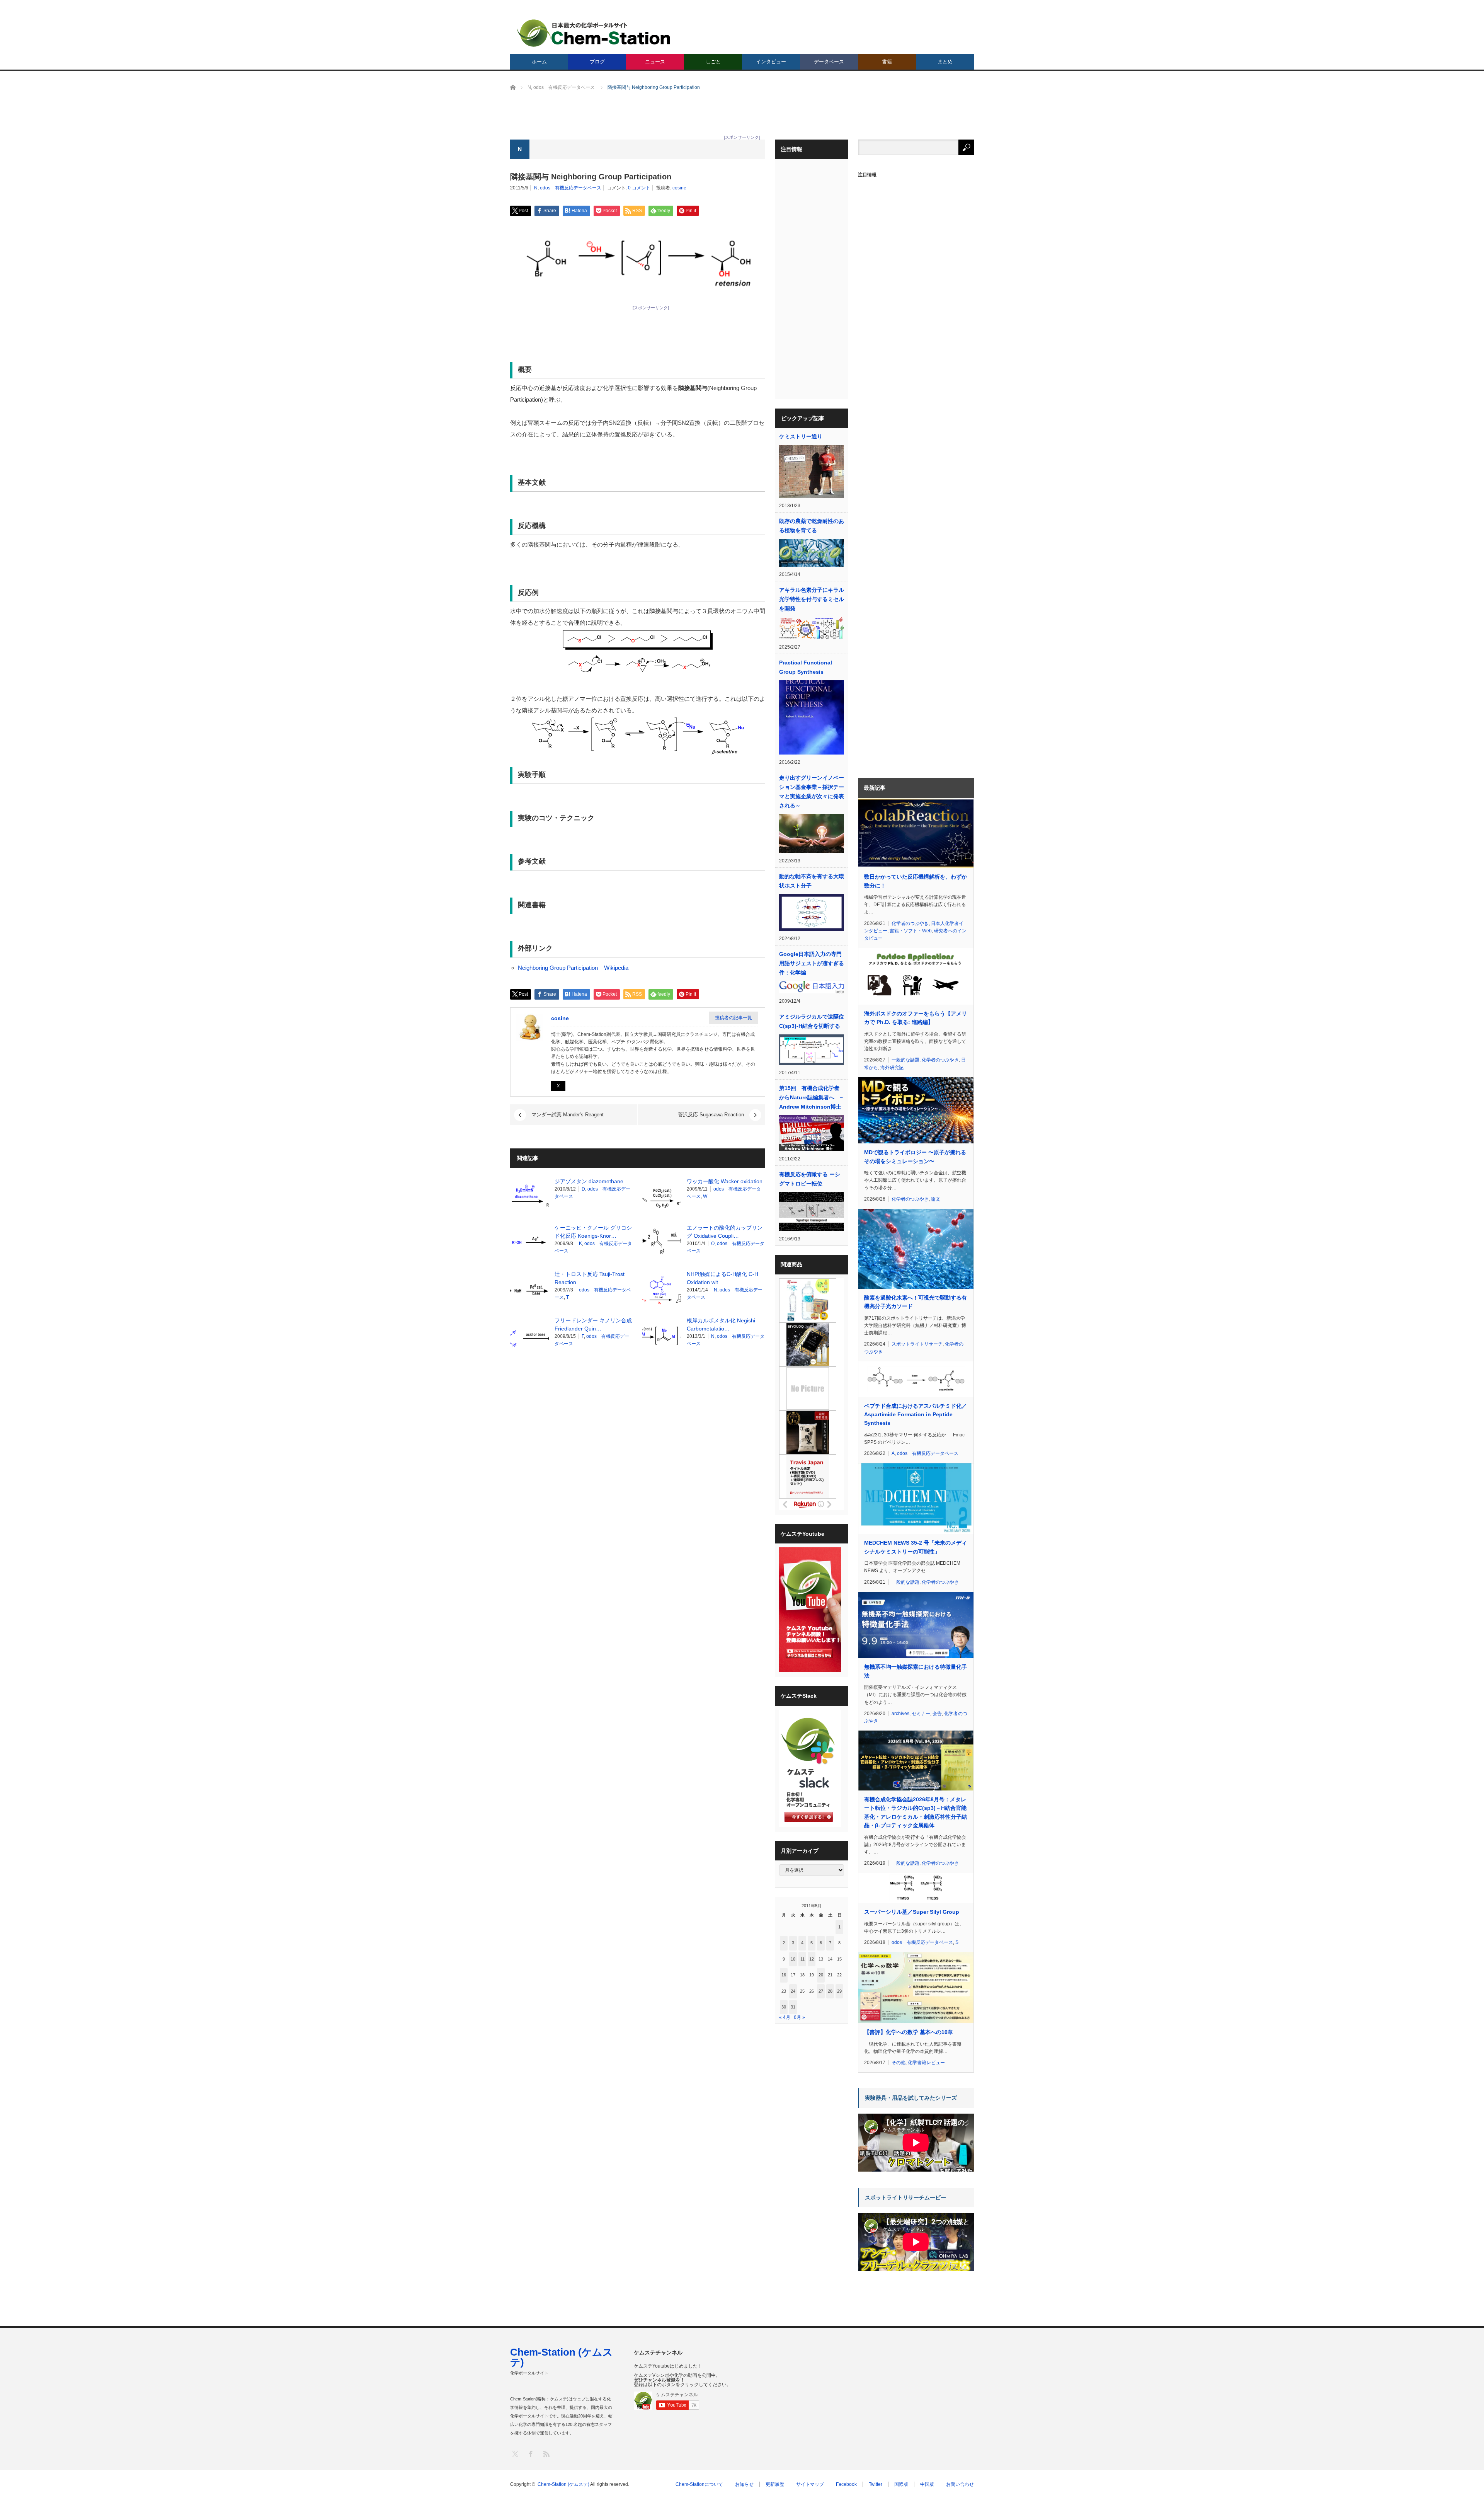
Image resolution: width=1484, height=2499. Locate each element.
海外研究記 (892, 1068)
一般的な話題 (905, 1060)
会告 (937, 1714)
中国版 (927, 2484)
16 (784, 1975)
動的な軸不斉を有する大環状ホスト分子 (812, 881)
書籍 (887, 62)
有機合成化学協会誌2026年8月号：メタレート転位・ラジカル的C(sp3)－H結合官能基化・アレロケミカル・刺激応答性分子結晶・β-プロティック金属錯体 (916, 1812)
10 (793, 1959)
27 (821, 1991)
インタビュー (771, 62)
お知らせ (744, 2484)
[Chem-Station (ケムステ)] (594, 33)
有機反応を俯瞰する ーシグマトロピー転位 (810, 1179)
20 (821, 1975)
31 (793, 2007)
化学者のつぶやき (910, 923)
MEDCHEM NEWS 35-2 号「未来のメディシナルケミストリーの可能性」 (916, 1547)
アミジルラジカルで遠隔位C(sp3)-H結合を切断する (812, 1021)
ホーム (539, 62)
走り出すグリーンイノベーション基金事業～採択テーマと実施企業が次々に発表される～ (812, 792)
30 (784, 2007)
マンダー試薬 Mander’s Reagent (568, 1115)
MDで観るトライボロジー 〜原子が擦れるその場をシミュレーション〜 (915, 1157)
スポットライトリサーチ (917, 1344)
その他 (899, 2063)
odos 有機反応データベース (571, 188)
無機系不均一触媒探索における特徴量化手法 (916, 1671)
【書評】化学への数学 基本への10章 (909, 2032)
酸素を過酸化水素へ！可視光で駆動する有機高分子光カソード (916, 1302)
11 (802, 1959)
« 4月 (785, 2017)
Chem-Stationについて (699, 2484)
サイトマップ (810, 2484)
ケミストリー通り (801, 436)
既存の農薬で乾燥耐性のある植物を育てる (812, 526)
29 (839, 1991)
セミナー (921, 1714)
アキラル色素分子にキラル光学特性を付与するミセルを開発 (812, 599)
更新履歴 (775, 2484)
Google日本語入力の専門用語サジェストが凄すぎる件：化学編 (812, 963)
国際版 (901, 2484)
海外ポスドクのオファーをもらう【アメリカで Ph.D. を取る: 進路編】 (916, 1018)
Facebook (846, 2484)
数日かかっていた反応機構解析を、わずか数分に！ (916, 881)
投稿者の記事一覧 (733, 1018)
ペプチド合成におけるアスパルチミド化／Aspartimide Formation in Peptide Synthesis (916, 1415)
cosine (679, 188)
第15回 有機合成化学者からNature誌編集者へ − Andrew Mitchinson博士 (812, 1097)
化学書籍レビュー (926, 2063)
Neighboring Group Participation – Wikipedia (573, 968)
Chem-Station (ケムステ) (562, 2357)
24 (793, 1991)
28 (830, 1991)
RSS (546, 2454)
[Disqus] (638, 1460)
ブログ (597, 62)
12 (812, 1959)
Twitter (876, 2484)
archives (900, 1714)
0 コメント (639, 188)
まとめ (945, 62)
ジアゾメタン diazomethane (589, 1181)
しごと (713, 62)
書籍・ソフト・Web (911, 931)
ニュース (655, 62)
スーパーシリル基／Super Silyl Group (912, 1912)
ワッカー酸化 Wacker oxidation (725, 1181)
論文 (936, 1199)
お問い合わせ (960, 2484)
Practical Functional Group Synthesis (806, 667)
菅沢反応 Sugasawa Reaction (711, 1115)
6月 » (799, 2017)
